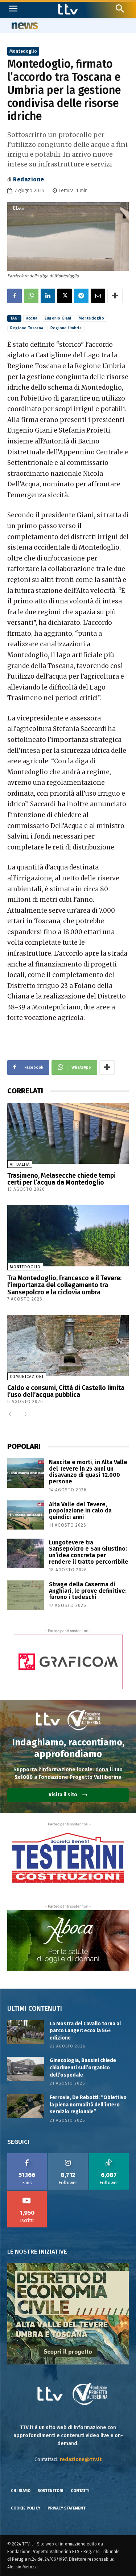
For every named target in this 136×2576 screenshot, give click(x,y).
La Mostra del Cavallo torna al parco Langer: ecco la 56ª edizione (85, 2031)
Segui (68, 2156)
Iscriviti (27, 2194)
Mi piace (27, 2156)
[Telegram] (81, 296)
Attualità (20, 1164)
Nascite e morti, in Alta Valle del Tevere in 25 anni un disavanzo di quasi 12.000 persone (88, 1472)
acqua (32, 318)
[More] (115, 296)
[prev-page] (12, 1415)
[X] (65, 296)
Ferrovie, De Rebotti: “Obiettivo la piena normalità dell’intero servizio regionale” (88, 2105)
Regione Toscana (27, 328)
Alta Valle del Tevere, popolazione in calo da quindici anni (80, 1511)
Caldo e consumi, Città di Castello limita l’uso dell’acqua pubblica (66, 1391)
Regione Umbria (66, 328)
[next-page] (23, 1415)
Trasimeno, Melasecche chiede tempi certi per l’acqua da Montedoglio (61, 1179)
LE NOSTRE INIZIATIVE (37, 2252)
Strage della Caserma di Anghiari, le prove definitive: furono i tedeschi (88, 1591)
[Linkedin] (48, 296)
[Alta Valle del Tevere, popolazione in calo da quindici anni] (26, 1515)
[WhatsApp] (31, 296)
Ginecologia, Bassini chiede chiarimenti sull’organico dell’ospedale (83, 2067)
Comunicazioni (27, 1377)
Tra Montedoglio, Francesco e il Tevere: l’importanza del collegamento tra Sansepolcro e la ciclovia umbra (64, 1285)
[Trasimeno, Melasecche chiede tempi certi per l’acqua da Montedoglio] (68, 1133)
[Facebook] (15, 296)
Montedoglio (23, 51)
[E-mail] (98, 296)
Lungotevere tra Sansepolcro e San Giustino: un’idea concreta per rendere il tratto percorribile (89, 1552)
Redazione (29, 179)
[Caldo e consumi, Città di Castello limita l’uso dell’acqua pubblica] (68, 1346)
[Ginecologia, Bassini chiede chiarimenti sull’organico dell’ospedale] (26, 2069)
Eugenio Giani (58, 318)
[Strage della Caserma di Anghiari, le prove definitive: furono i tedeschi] (26, 1595)
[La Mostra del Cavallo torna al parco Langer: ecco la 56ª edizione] (26, 2032)
